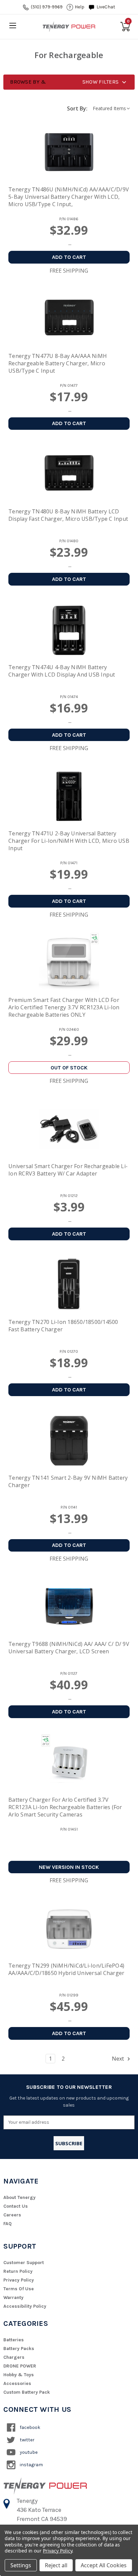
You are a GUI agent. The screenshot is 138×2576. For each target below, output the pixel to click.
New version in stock (69, 1867)
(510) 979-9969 (47, 7)
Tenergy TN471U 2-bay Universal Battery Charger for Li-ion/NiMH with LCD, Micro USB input (69, 841)
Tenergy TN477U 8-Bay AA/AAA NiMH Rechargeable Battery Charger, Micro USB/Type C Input (58, 363)
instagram (31, 2465)
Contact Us (16, 2206)
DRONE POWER (20, 2366)
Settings (21, 2565)
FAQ (8, 2224)
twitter (27, 2440)
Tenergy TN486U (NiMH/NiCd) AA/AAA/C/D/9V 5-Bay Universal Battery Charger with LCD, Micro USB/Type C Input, (69, 197)
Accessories (17, 2383)
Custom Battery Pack (27, 2392)
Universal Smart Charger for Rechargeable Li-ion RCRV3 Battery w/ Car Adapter (68, 1170)
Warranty (13, 2297)
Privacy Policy (19, 2280)
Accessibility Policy (25, 2306)
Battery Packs (19, 2349)
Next (119, 2059)
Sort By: (77, 108)
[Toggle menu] (13, 25)
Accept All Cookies (104, 2565)
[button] (69, 82)
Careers (12, 2215)
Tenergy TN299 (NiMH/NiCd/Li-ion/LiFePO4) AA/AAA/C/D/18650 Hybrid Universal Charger (66, 1969)
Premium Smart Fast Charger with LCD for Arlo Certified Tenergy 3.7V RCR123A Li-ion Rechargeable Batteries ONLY (64, 1007)
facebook (29, 2427)
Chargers (14, 2357)
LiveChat (106, 7)
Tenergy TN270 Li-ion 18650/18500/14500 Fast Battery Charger (63, 1326)
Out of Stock (69, 1068)
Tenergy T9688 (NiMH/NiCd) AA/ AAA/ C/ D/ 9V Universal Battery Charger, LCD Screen (69, 1648)
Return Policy (18, 2271)
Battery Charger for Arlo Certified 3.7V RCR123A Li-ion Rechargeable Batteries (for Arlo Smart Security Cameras (65, 1807)
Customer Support (24, 2263)
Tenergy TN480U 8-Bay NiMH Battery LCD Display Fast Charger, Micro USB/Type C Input (68, 515)
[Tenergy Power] (69, 27)
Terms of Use (19, 2289)
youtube (28, 2452)
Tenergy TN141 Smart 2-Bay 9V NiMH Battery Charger (68, 1481)
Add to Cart (69, 257)
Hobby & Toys (19, 2375)
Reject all (56, 2565)
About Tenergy (19, 2197)
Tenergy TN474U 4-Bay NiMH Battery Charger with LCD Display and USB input (62, 671)
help (80, 7)
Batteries (14, 2340)
